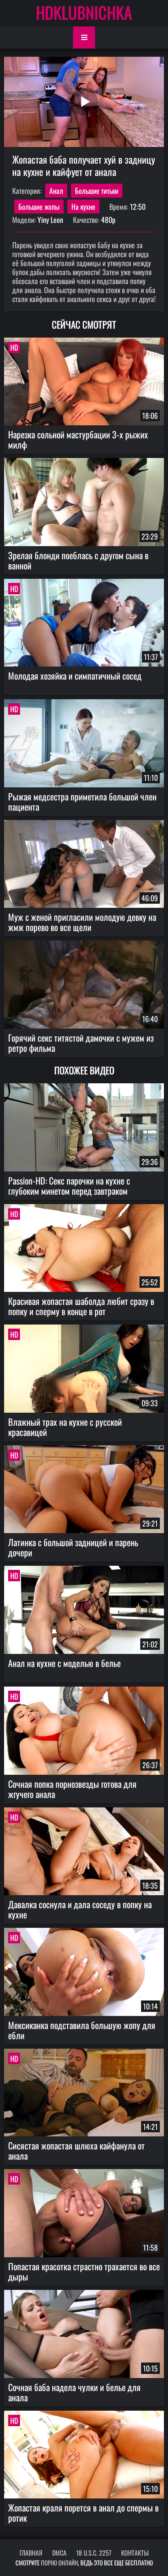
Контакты (135, 2553)
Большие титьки (97, 191)
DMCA (59, 2553)
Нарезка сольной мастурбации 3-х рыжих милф (78, 439)
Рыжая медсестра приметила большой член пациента (82, 801)
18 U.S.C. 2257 (94, 2553)
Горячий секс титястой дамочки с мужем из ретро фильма (81, 1043)
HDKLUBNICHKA (84, 12)
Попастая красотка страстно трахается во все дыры (84, 2271)
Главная (31, 2553)
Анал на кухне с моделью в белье (64, 1663)
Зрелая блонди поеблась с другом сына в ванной (78, 560)
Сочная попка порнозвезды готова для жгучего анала (72, 1789)
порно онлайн (59, 2563)
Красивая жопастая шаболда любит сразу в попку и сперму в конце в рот (81, 1306)
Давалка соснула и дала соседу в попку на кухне (80, 1909)
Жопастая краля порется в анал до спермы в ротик (83, 2513)
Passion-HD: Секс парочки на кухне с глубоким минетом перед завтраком (69, 1186)
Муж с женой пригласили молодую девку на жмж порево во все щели (82, 922)
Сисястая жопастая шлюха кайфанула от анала (76, 2150)
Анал (56, 191)
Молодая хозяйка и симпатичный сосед (75, 676)
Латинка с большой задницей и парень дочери (73, 1547)
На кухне (83, 207)
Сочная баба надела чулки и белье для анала (74, 2392)
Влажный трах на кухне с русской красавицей (65, 1427)
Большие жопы (39, 207)
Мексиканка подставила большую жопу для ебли (82, 2030)
